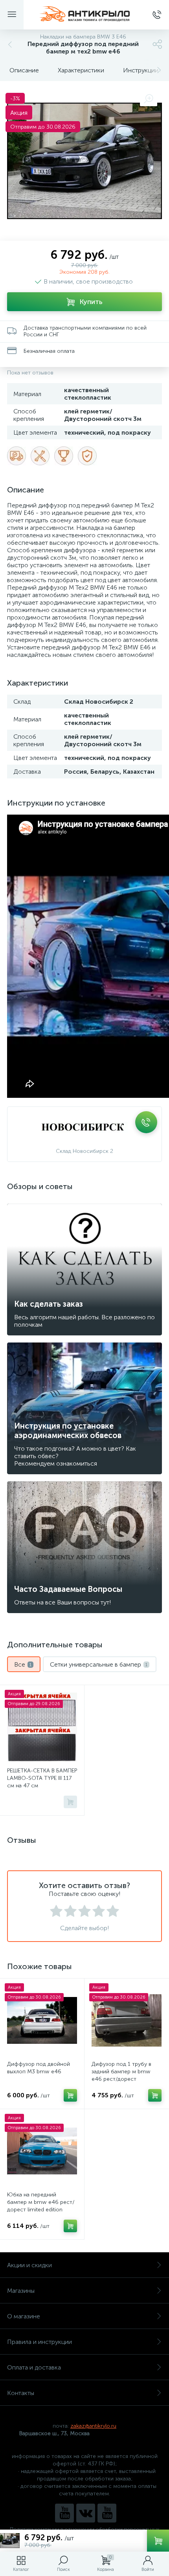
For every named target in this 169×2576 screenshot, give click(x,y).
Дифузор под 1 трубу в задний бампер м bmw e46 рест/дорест (121, 2072)
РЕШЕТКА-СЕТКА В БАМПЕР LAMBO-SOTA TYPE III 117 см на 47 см (42, 1778)
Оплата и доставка (34, 2367)
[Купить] (70, 1802)
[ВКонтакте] (86, 2513)
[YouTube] (64, 2513)
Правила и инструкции (39, 2342)
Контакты (21, 2393)
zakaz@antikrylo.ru (93, 2426)
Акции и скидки (29, 2265)
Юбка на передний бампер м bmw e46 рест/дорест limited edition (41, 2202)
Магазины (21, 2291)
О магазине (24, 2316)
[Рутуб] (107, 2513)
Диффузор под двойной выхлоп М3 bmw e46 (39, 2068)
